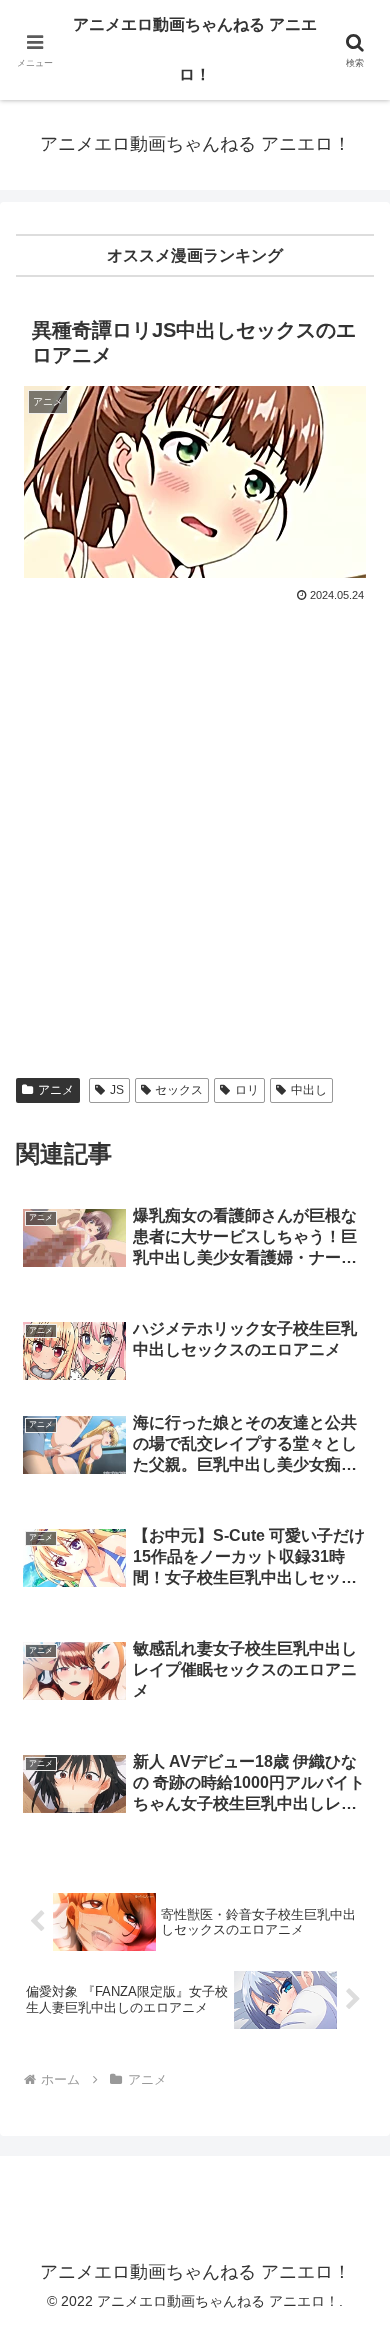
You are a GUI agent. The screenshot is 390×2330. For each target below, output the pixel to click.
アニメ (56, 1090)
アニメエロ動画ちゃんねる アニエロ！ (195, 49)
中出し (309, 1090)
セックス (179, 1090)
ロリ (247, 1090)
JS (117, 1090)
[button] (350, 2318)
